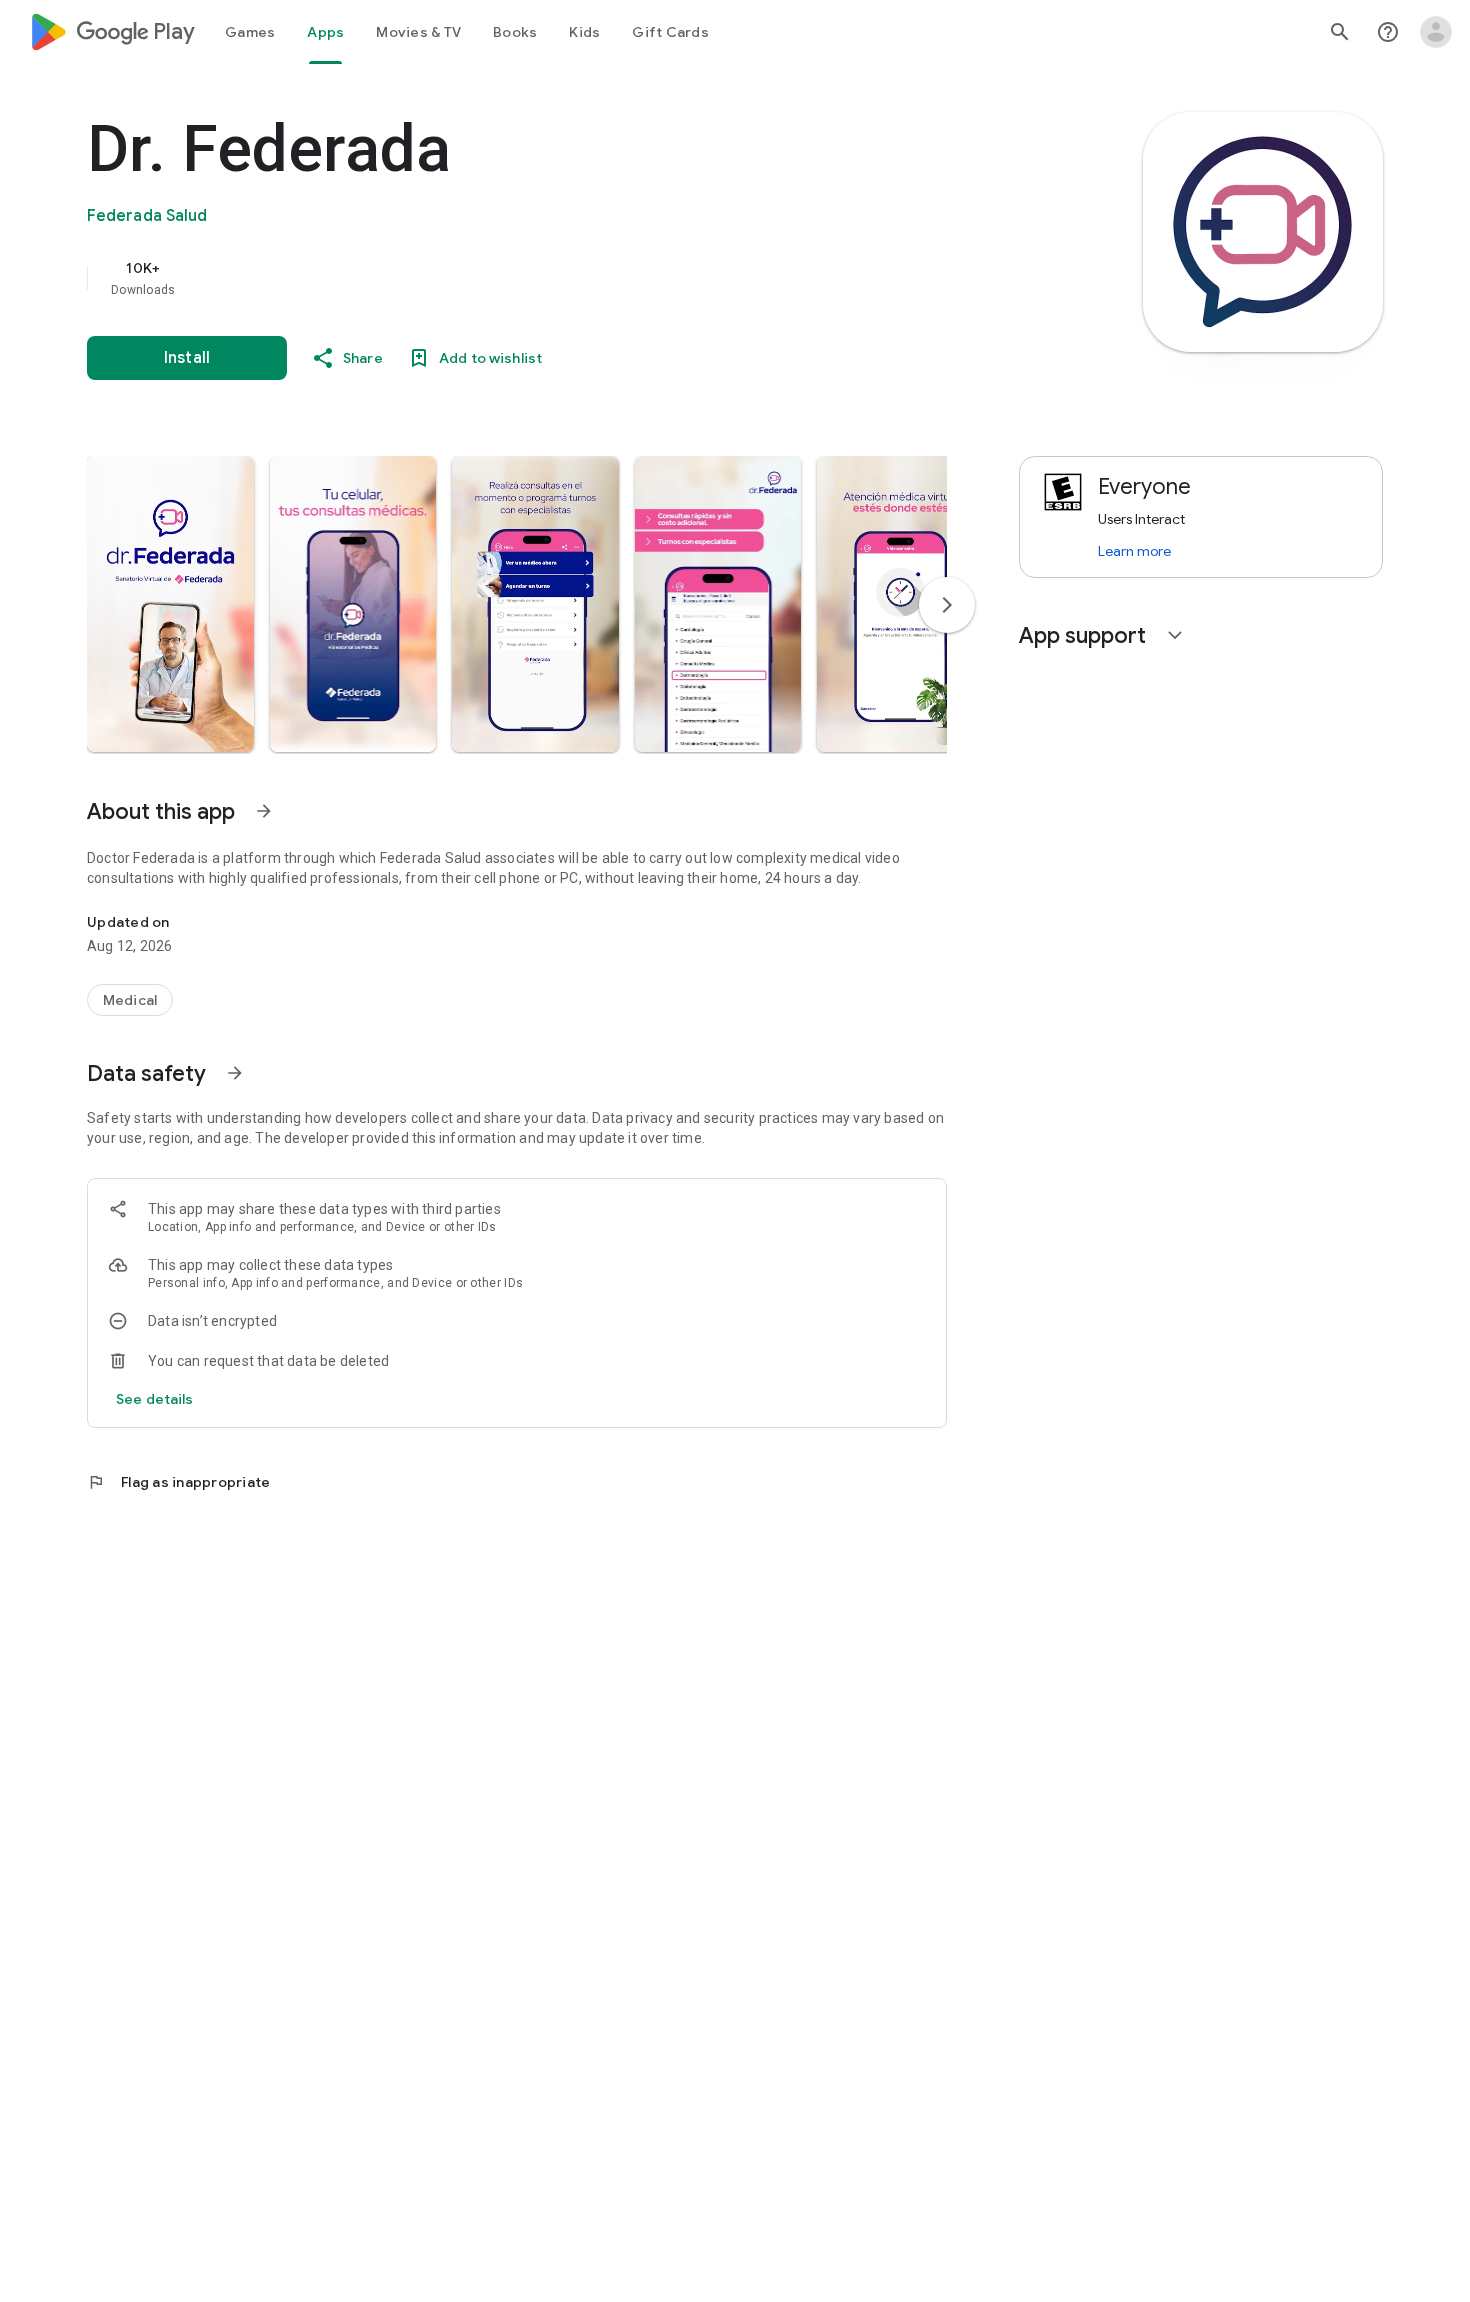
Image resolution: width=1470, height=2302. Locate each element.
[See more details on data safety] (155, 1399)
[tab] (250, 32)
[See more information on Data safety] (235, 1073)
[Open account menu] (1436, 32)
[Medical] (130, 1000)
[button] (170, 604)
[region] (487, 278)
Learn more (1134, 551)
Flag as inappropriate (178, 1482)
